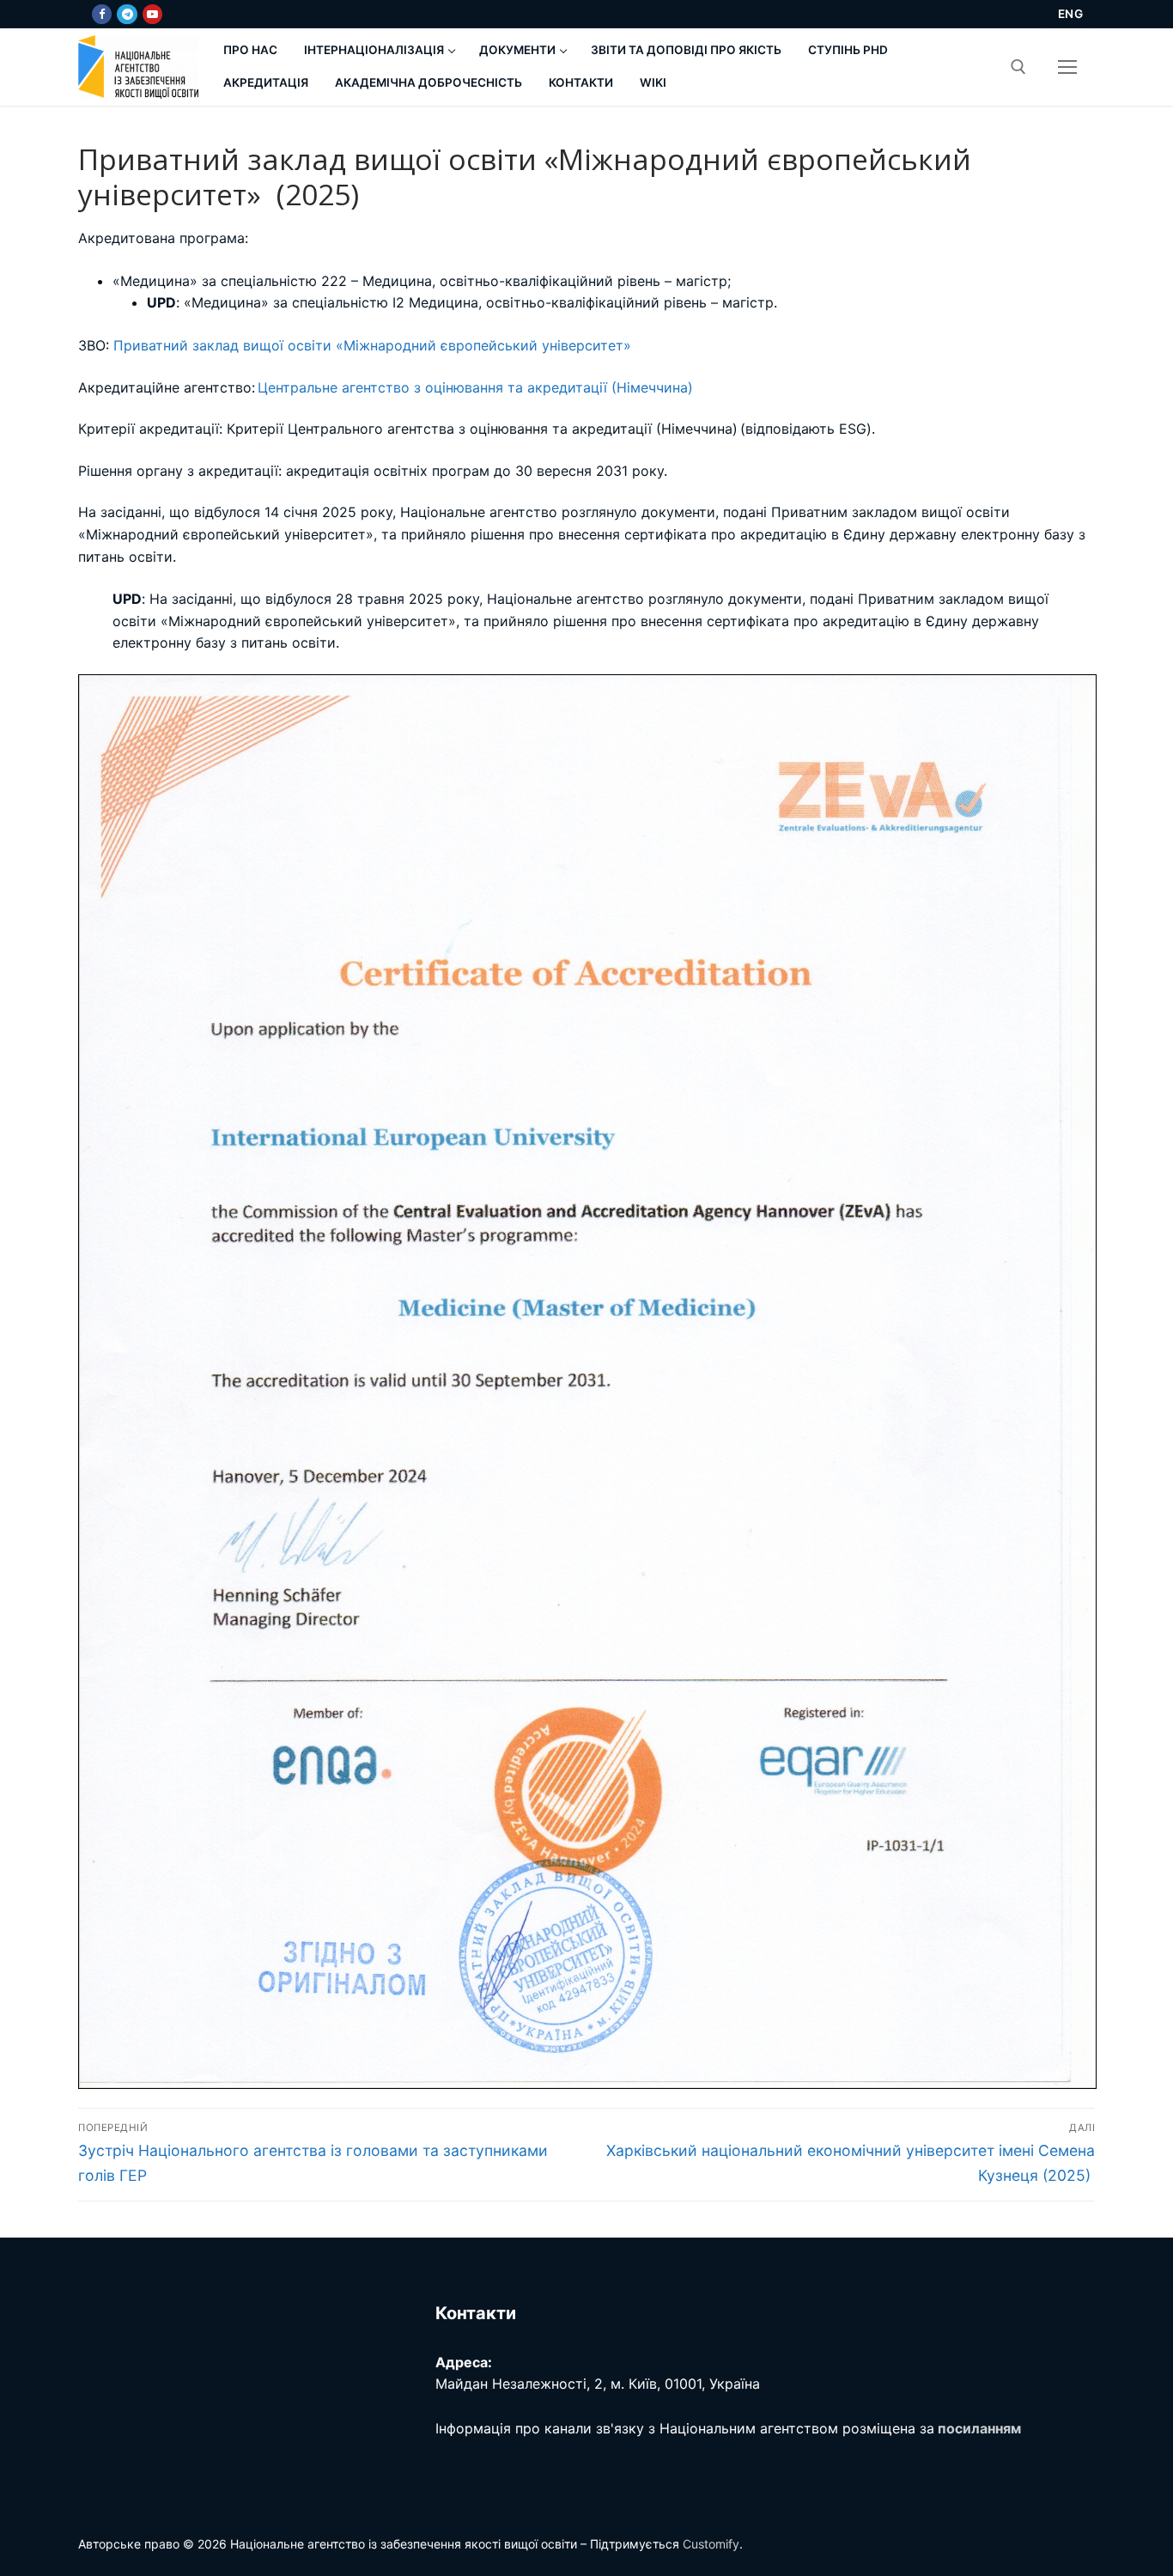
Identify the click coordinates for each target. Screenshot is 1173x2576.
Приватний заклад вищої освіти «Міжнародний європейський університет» (372, 345)
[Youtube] (152, 14)
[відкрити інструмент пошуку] (1018, 67)
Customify (711, 2544)
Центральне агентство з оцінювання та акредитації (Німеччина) (475, 387)
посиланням (979, 2428)
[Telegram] (127, 14)
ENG (1071, 14)
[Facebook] (102, 14)
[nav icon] (1067, 67)
